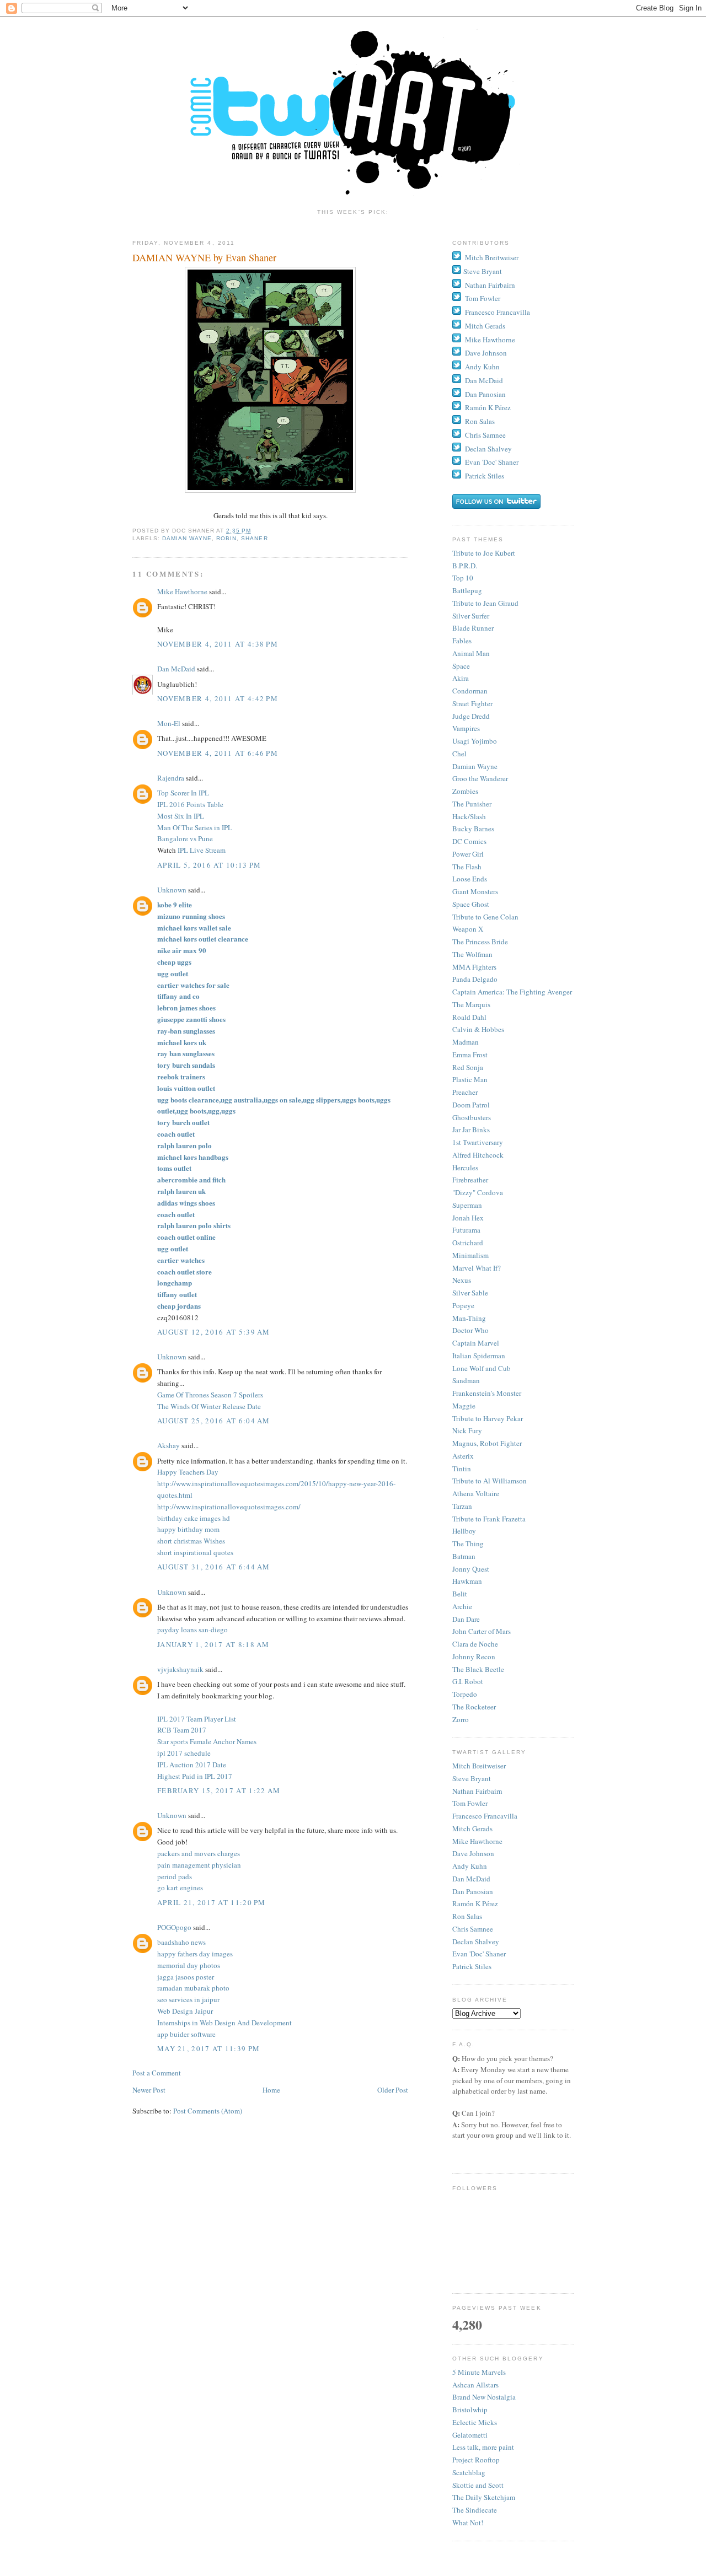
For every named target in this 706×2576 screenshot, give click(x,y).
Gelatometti (470, 2435)
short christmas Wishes (191, 1541)
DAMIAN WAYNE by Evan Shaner (204, 257)
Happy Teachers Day (188, 1472)
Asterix (463, 1456)
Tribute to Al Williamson (490, 1481)
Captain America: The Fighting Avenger (512, 992)
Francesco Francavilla (498, 312)
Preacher (465, 1092)
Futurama (466, 1230)
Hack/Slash (469, 816)
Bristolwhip (470, 2410)
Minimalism (470, 1255)
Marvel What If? (477, 1268)
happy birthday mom (188, 1529)
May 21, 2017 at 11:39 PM (208, 2048)
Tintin (462, 1469)
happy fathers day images (195, 1954)
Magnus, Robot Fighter (487, 1443)
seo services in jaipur (188, 1999)
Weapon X (468, 929)
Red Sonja (468, 1067)
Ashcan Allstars (475, 2385)
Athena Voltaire (476, 1493)
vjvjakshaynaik (180, 1669)
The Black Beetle (478, 1669)
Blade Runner (473, 628)
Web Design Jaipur (185, 2011)
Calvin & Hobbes (478, 1029)
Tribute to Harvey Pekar (488, 1418)
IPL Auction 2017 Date (192, 1765)
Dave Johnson (486, 353)
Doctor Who (470, 1330)
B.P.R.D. (465, 566)
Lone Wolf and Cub (482, 1368)
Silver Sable (470, 1293)
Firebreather (470, 1180)
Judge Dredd (471, 716)
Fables (462, 641)
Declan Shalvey (488, 449)
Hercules (465, 1168)
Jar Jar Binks (471, 1130)
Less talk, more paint (483, 2447)
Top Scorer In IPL (183, 793)
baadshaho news (181, 1942)
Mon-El (169, 723)
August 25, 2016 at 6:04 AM (214, 1421)
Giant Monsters (475, 891)
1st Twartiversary (478, 1142)
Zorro (461, 1719)
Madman (466, 1042)
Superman (467, 1205)
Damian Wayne (187, 538)
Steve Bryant (483, 271)
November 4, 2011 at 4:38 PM (218, 644)
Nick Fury (467, 1430)
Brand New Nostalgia (484, 2397)
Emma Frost (470, 1055)
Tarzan (462, 1506)
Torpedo (465, 1694)
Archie (462, 1606)
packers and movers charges (199, 1853)
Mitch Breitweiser (492, 257)
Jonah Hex (468, 1218)
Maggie (464, 1406)
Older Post (393, 2090)
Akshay (169, 1445)
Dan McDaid (176, 669)
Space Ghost (471, 904)
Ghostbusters (472, 1117)
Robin (226, 538)
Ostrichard (468, 1243)
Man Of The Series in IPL (195, 827)
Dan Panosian (485, 394)
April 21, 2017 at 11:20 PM (212, 1902)
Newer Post (149, 2090)
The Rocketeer (474, 1707)
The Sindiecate (475, 2510)
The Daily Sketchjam (484, 2497)
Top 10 (463, 578)
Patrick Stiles (485, 476)
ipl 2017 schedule (184, 1753)
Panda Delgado (475, 979)
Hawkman (467, 1581)
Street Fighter (472, 703)
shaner (254, 538)
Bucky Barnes (473, 829)
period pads (175, 1876)
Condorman (470, 691)
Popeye (463, 1305)
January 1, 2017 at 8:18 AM (213, 1644)
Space (461, 666)
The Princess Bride (480, 942)
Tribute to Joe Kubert (484, 553)
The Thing (468, 1544)
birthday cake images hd (194, 1518)
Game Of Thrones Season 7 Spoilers (210, 1395)
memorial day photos (189, 1965)
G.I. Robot (468, 1681)
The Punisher (472, 804)
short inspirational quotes (195, 1552)
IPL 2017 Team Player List (197, 1719)
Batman (464, 1556)
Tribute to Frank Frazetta (489, 1519)
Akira (461, 678)
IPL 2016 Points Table (190, 804)
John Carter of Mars (482, 1631)
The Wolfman (472, 954)
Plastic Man (470, 1079)
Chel (459, 754)
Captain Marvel (476, 1343)
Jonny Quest (471, 1569)
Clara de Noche (475, 1644)
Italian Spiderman (479, 1356)
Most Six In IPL (181, 816)
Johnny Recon (474, 1657)
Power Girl (468, 854)
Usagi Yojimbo (475, 741)
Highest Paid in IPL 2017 (195, 1776)
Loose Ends (470, 879)
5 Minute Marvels (479, 2372)
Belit (460, 1594)
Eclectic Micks (475, 2422)
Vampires (466, 728)
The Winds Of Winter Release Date (209, 1406)
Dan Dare (466, 1619)
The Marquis (471, 1004)
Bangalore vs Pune (185, 838)
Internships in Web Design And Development (224, 2023)
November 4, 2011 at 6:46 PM (218, 753)
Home (271, 2090)
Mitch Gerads (485, 326)
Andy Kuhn (482, 367)
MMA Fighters (474, 967)
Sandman (466, 1380)
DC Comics (469, 841)
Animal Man (471, 653)
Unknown (172, 890)
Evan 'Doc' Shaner (492, 462)
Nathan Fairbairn (490, 285)
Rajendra (172, 778)
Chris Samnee (485, 435)
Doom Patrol (471, 1105)
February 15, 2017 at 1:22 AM (219, 1790)
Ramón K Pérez (488, 407)
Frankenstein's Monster (487, 1393)
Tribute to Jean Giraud (485, 603)
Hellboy (464, 1531)
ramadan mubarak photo (193, 1988)
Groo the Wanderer (480, 778)
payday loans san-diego (192, 1630)
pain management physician (199, 1865)
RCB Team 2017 (182, 1730)
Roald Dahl (469, 1017)
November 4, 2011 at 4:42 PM (218, 698)
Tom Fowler (483, 298)
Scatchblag (469, 2472)
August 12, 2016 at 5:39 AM (214, 1332)
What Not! (468, 2523)
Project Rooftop (476, 2460)
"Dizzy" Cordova (478, 1192)
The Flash (467, 867)
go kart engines (180, 1887)
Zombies (465, 791)
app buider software (186, 2034)
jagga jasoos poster (186, 1977)
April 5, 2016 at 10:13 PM (209, 865)
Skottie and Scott (478, 2485)
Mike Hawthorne (182, 591)
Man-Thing (469, 1318)
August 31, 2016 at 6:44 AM (214, 1567)
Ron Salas (480, 421)
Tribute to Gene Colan (485, 917)
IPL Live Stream (202, 850)
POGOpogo (174, 1927)
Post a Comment (157, 2073)
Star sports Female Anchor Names (207, 1741)
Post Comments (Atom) (208, 2111)
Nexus (462, 1280)
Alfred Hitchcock (478, 1155)
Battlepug (467, 590)
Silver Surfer (471, 616)
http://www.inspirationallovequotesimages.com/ (229, 1507)
